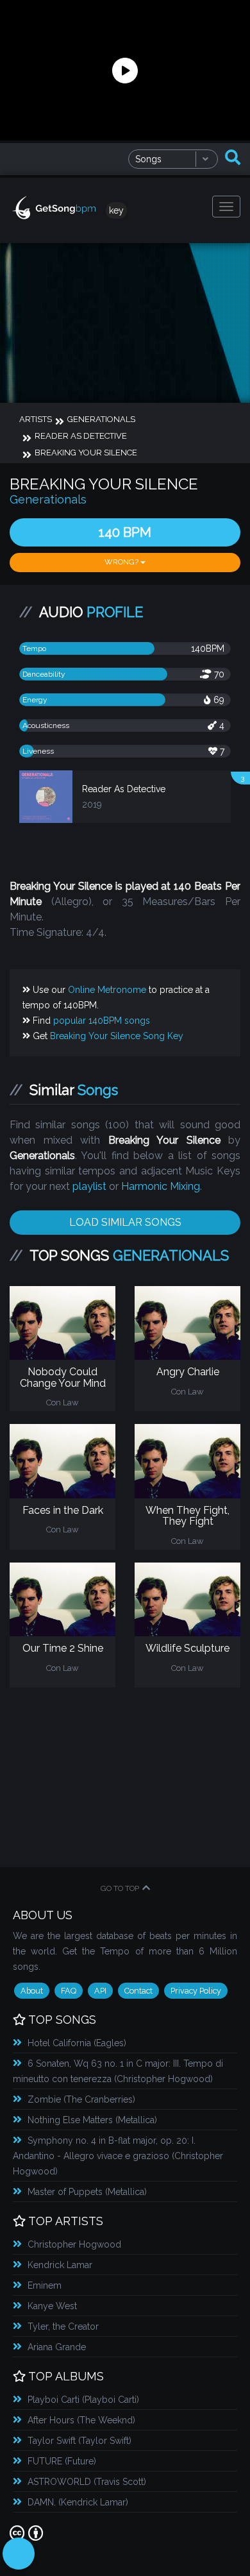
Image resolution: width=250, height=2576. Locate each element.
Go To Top (120, 1888)
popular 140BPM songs (102, 1021)
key (116, 210)
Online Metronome (107, 990)
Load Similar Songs (125, 1222)
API (100, 1991)
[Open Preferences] (19, 2554)
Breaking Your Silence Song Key (117, 1036)
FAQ (69, 1991)
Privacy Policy (196, 1991)
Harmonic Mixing (161, 1186)
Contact (138, 1991)
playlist (89, 1186)
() (77, 2043)
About (32, 1991)
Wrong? (122, 562)
